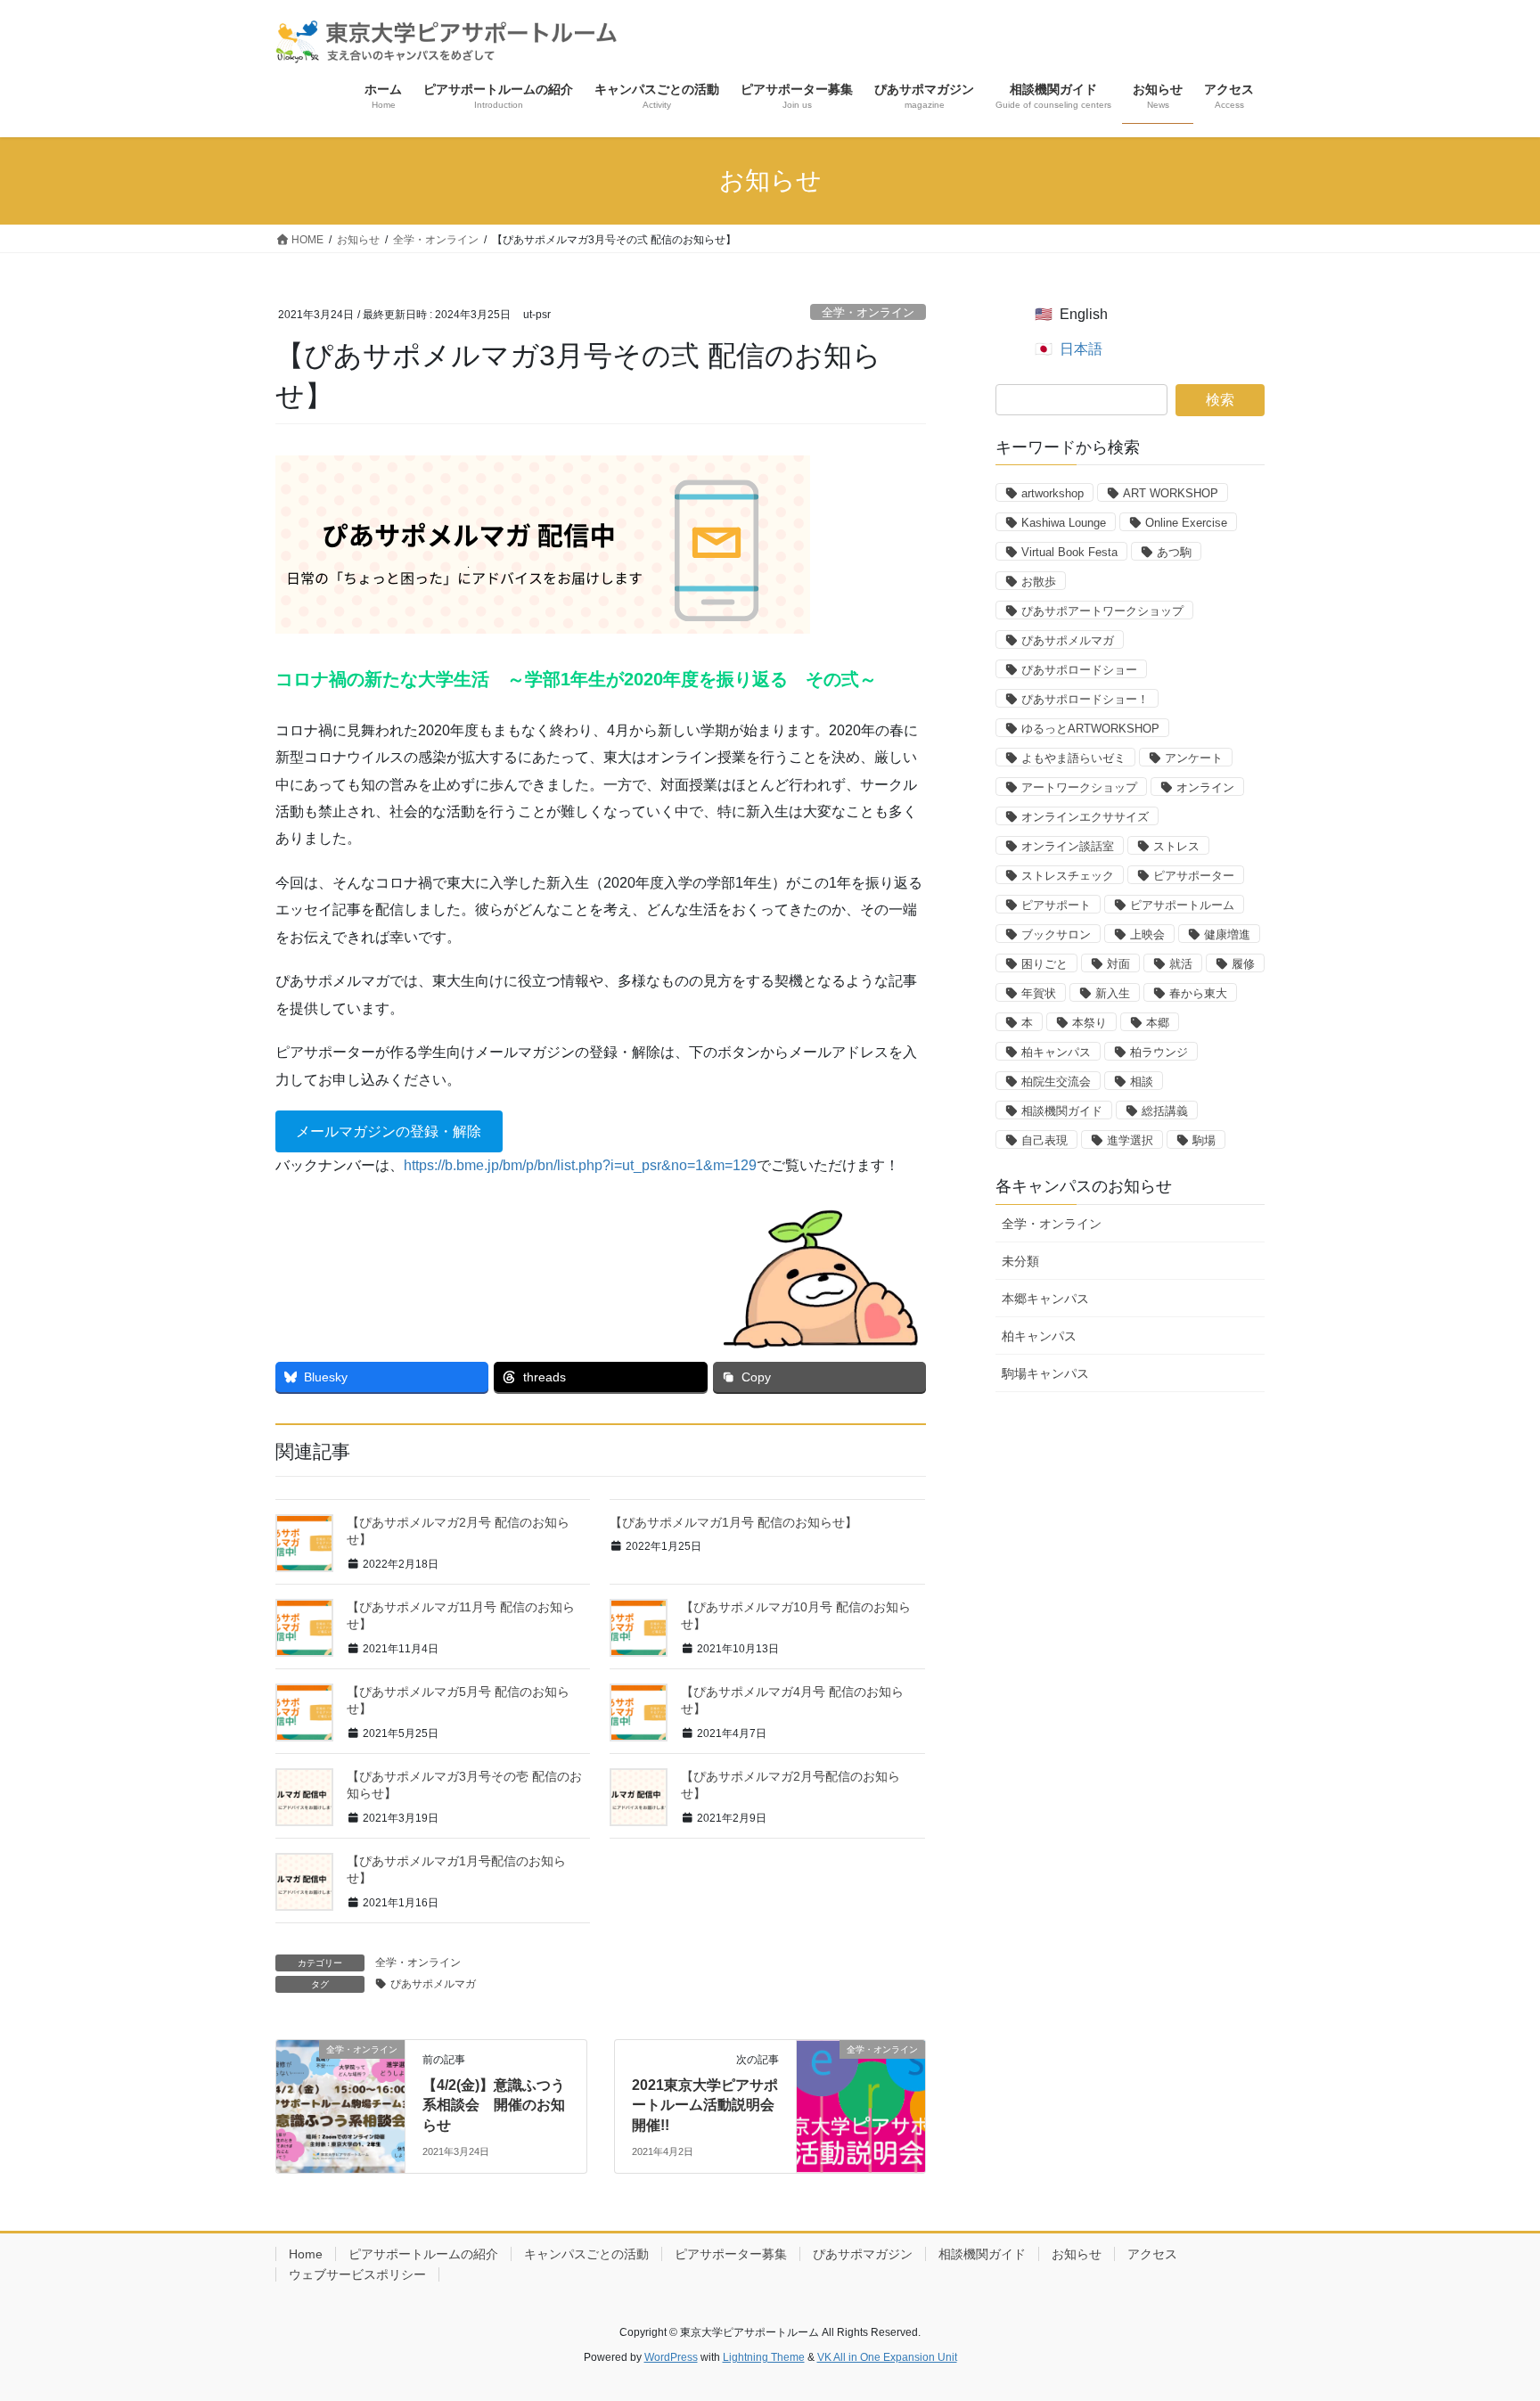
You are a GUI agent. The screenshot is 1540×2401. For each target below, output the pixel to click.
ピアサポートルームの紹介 (423, 2254)
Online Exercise (1186, 523)
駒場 (1204, 1140)
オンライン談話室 (1068, 846)
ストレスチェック (1068, 876)
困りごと (1044, 964)
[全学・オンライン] (340, 2084)
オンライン (1205, 787)
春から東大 (1198, 993)
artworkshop (1053, 493)
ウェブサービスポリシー (357, 2274)
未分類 (1020, 1261)
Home (306, 2254)
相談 (1142, 1082)
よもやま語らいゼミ (1073, 758)
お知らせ (1077, 2254)
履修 (1243, 964)
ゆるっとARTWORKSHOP (1090, 729)
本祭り (1089, 1023)
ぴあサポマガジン (863, 2254)
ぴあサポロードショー (1079, 670)
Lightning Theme (764, 2357)
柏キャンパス (1056, 1052)
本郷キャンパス (1045, 1299)
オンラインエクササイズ (1085, 817)
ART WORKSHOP (1171, 493)
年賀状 (1039, 993)
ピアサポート (1056, 905)
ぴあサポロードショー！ (1085, 699)
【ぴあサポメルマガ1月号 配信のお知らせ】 (733, 1522)
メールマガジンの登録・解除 (389, 1131)
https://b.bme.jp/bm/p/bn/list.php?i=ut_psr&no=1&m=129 (580, 1165)
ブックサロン (1056, 934)
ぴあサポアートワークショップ (1102, 611)
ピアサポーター (1194, 876)
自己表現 (1044, 1140)
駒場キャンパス (1045, 1373)
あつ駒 (1174, 552)
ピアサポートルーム (1182, 905)
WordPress (671, 2357)
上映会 (1147, 934)
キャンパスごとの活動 (586, 2254)
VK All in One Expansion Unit (887, 2357)
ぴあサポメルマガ (433, 1984)
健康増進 (1227, 934)
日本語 (1081, 349)
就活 (1181, 964)
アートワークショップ (1079, 787)
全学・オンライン (868, 312)
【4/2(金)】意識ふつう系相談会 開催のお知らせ (494, 2105)
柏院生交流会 (1056, 1082)
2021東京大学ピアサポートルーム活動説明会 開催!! (705, 2105)
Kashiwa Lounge (1064, 523)
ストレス (1176, 846)
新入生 (1113, 993)
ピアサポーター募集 (731, 2254)
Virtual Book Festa (1069, 552)
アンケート (1194, 758)
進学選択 (1130, 1140)
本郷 (1158, 1023)
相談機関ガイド (1062, 1111)
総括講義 (1165, 1111)
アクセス (1152, 2254)
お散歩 (1039, 582)
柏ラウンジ (1159, 1052)
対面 (1118, 964)
